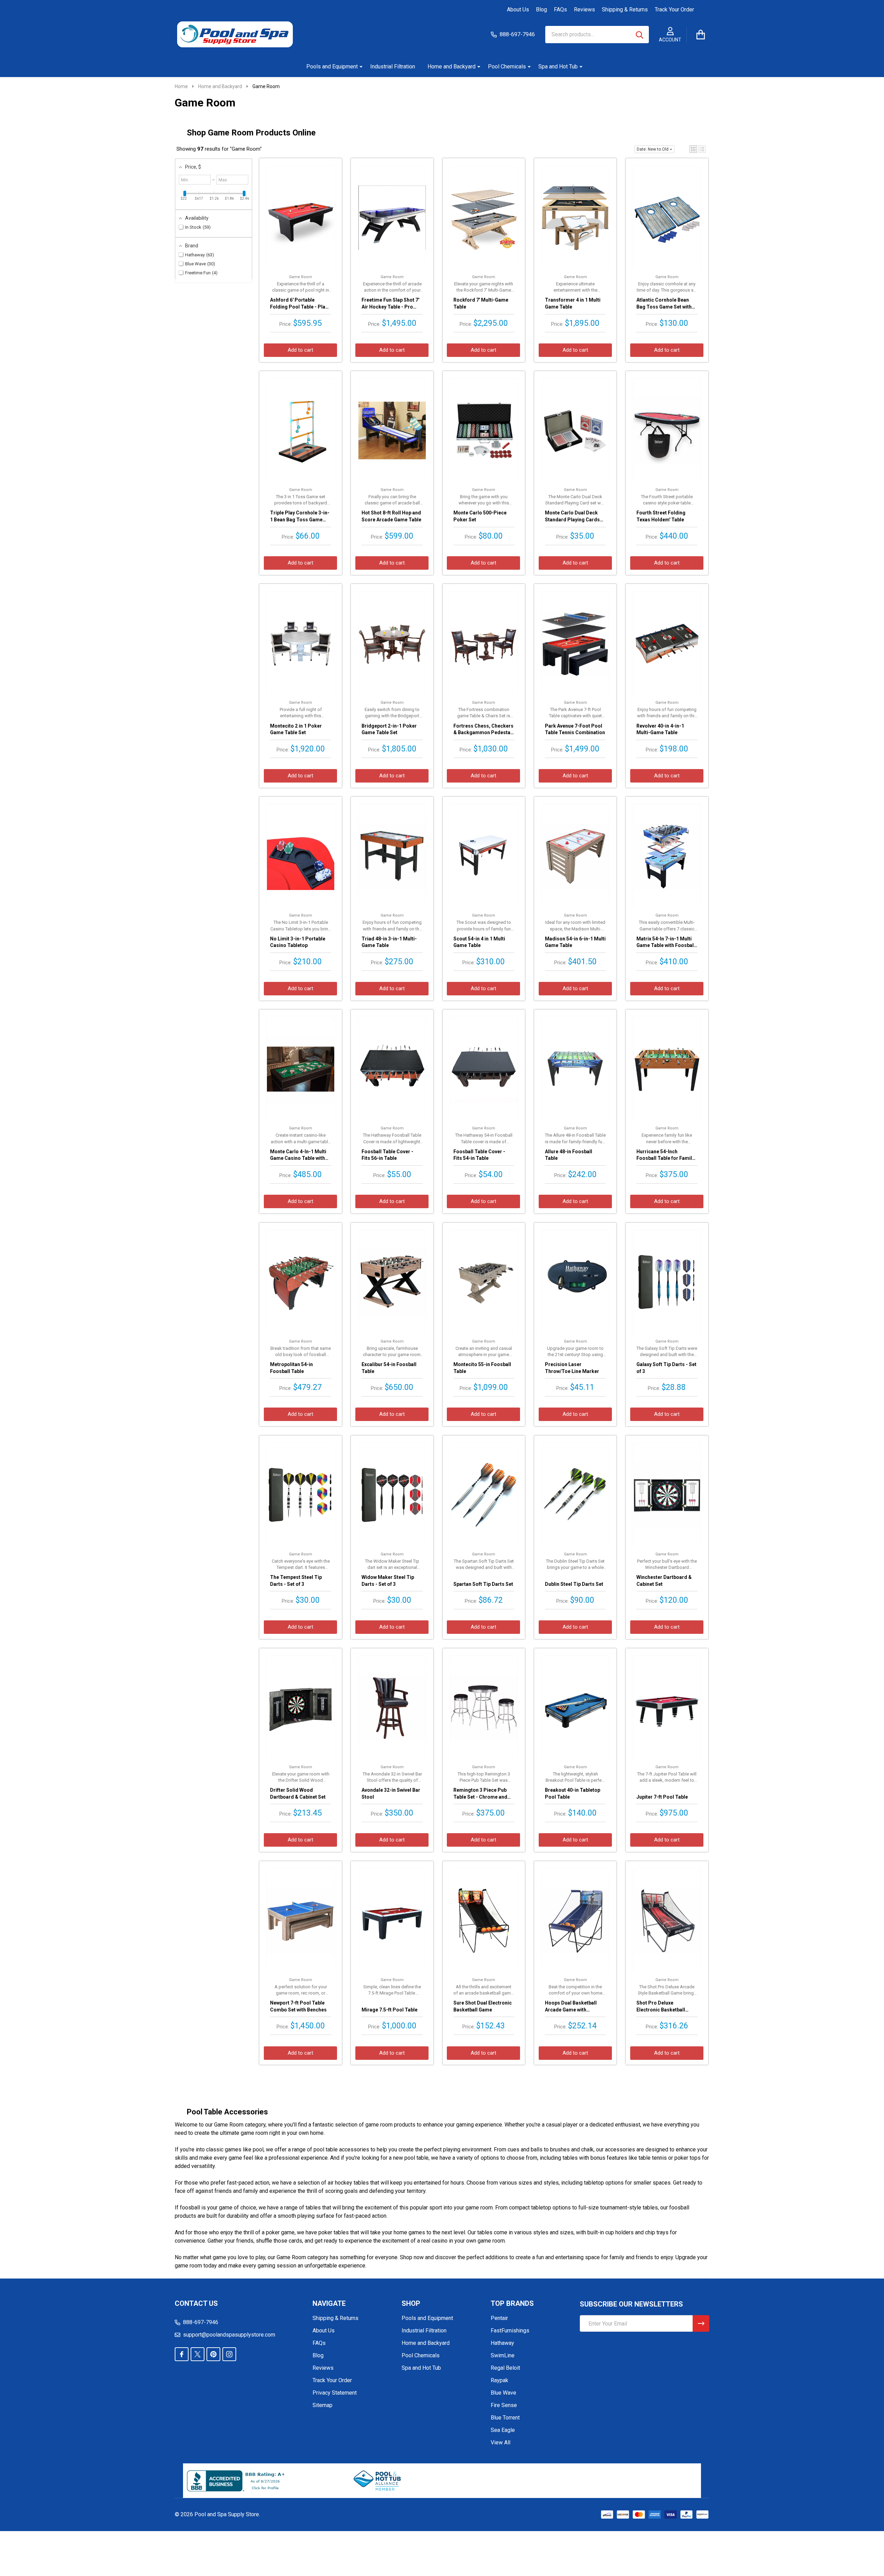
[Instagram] (229, 2354)
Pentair (499, 2318)
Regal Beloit (505, 2368)
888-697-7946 (201, 2322)
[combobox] (597, 35)
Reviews (584, 10)
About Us (518, 10)
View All (501, 2442)
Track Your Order (674, 10)
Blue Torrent (505, 2418)
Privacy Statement (335, 2393)
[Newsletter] (701, 2323)
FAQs (560, 10)
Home (181, 86)
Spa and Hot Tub (558, 67)
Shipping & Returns (625, 10)
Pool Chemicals (507, 67)
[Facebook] (182, 2354)
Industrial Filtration (393, 67)
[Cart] (701, 35)
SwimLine (503, 2355)
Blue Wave (503, 2393)
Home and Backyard (451, 67)
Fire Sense (504, 2405)
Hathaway (502, 2343)
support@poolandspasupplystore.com (229, 2335)
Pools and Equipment (332, 67)
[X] (198, 2354)
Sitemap (323, 2405)
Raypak (499, 2380)
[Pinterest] (213, 2354)
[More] (358, 67)
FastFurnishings (510, 2331)
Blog (541, 10)
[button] (693, 149)
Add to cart (300, 350)
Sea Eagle (503, 2430)
